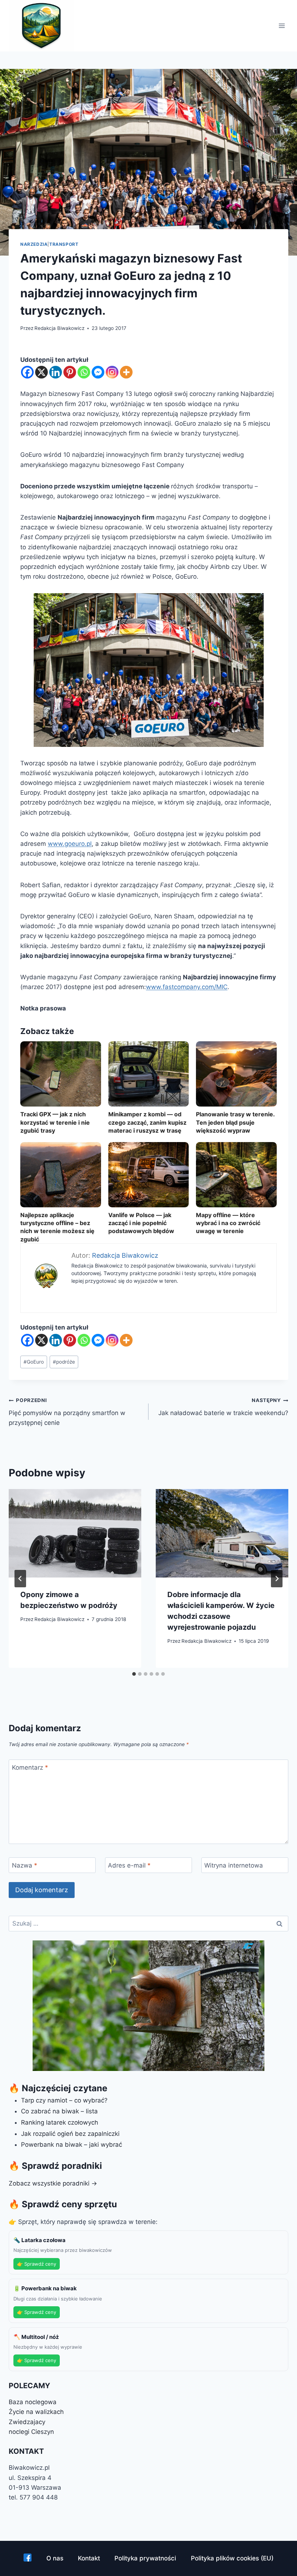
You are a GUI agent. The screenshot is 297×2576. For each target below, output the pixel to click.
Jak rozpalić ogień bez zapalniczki (70, 2134)
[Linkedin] (56, 372)
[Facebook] (27, 372)
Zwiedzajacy (27, 2422)
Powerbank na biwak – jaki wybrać (72, 2145)
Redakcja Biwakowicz (59, 328)
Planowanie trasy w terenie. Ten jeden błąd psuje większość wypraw (235, 1122)
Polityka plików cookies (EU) (232, 2558)
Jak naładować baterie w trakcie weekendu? (223, 1407)
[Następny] (277, 1579)
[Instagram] (112, 372)
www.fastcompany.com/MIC (187, 987)
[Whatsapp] (84, 372)
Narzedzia (34, 244)
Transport (64, 244)
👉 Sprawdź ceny (37, 2264)
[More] (126, 372)
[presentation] (75, 1533)
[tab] (134, 1674)
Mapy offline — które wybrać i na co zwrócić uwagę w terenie (228, 1223)
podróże (64, 1362)
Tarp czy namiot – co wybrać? (64, 2100)
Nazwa (25, 1865)
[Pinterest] (70, 372)
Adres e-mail (129, 1865)
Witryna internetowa (234, 1865)
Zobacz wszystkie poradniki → (53, 2183)
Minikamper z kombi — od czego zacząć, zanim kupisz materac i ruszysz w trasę (147, 1122)
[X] (41, 372)
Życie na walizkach (36, 2412)
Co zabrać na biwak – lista (59, 2111)
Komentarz (30, 1767)
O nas (55, 2558)
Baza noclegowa (33, 2402)
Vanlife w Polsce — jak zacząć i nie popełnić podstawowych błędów (141, 1223)
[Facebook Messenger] (98, 372)
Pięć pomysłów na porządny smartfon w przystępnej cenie (67, 1412)
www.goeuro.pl (70, 844)
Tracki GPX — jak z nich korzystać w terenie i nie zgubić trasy (55, 1122)
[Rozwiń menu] (282, 26)
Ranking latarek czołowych (60, 2122)
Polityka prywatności (145, 2558)
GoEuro (34, 1362)
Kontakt (89, 2558)
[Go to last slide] (20, 1579)
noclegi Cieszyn (31, 2432)
